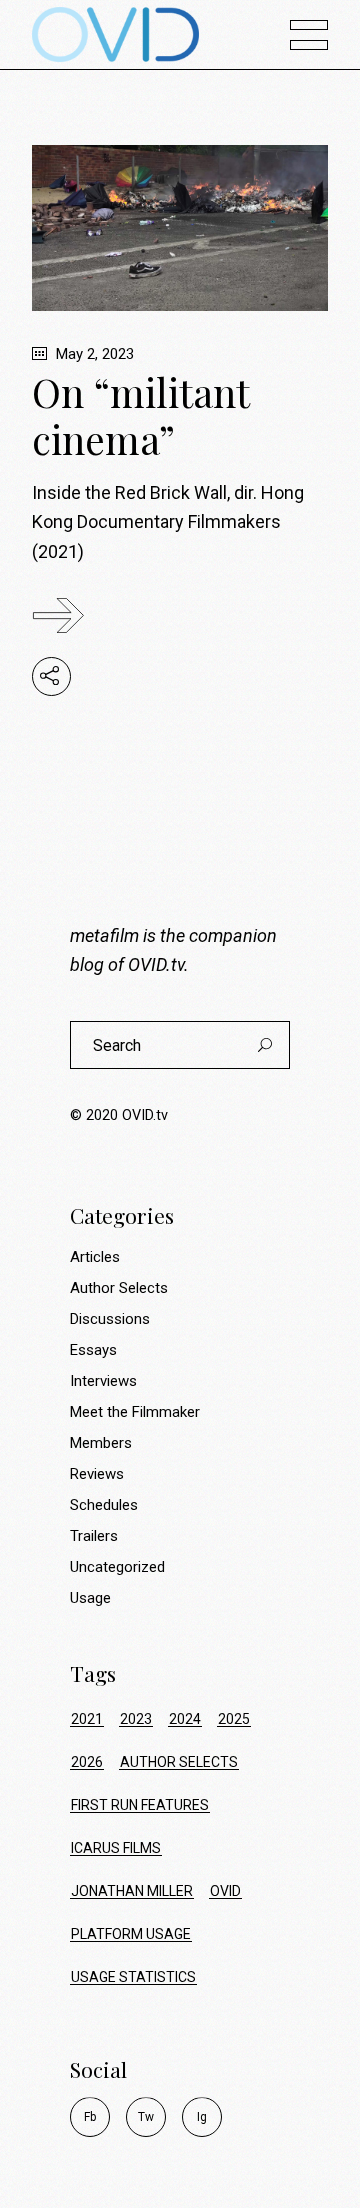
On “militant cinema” (140, 415)
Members (101, 1443)
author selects (179, 1762)
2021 (87, 1719)
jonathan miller (132, 1891)
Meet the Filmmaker (135, 1412)
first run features (140, 1805)
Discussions (110, 1319)
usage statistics (133, 1977)
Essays (93, 1350)
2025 (234, 1719)
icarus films (116, 1848)
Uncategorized (117, 1567)
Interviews (103, 1381)
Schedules (104, 1505)
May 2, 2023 (93, 354)
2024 (185, 1719)
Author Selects (119, 1288)
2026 (87, 1762)
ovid (225, 1891)
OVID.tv (156, 964)
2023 (136, 1719)
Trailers (94, 1536)
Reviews (97, 1474)
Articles (95, 1257)
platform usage (131, 1934)
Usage (90, 1598)
